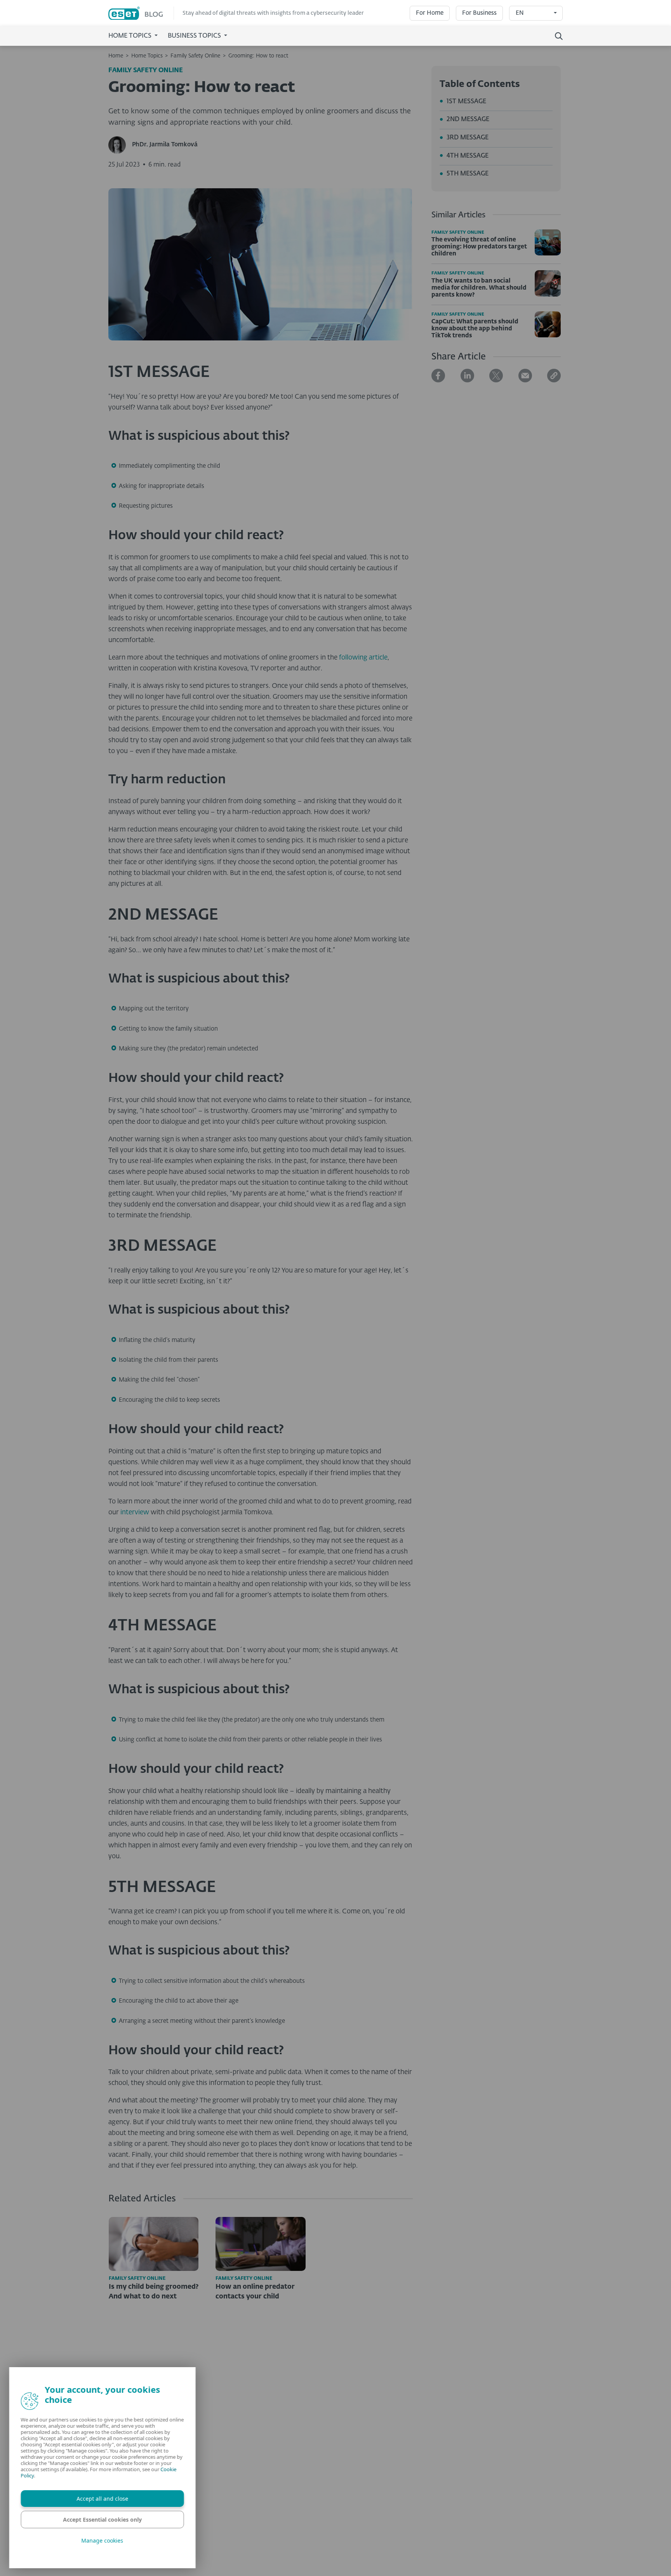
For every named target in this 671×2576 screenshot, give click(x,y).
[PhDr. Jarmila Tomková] (120, 145)
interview (135, 1513)
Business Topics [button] (195, 36)
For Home (430, 13)
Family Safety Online (195, 56)
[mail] (525, 376)
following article (363, 658)
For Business (479, 13)
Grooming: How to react (258, 56)
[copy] (554, 376)
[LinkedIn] (467, 376)
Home (116, 56)
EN (520, 13)
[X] (496, 376)
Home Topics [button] (131, 36)
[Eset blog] (141, 13)
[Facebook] (438, 376)
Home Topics (147, 56)
